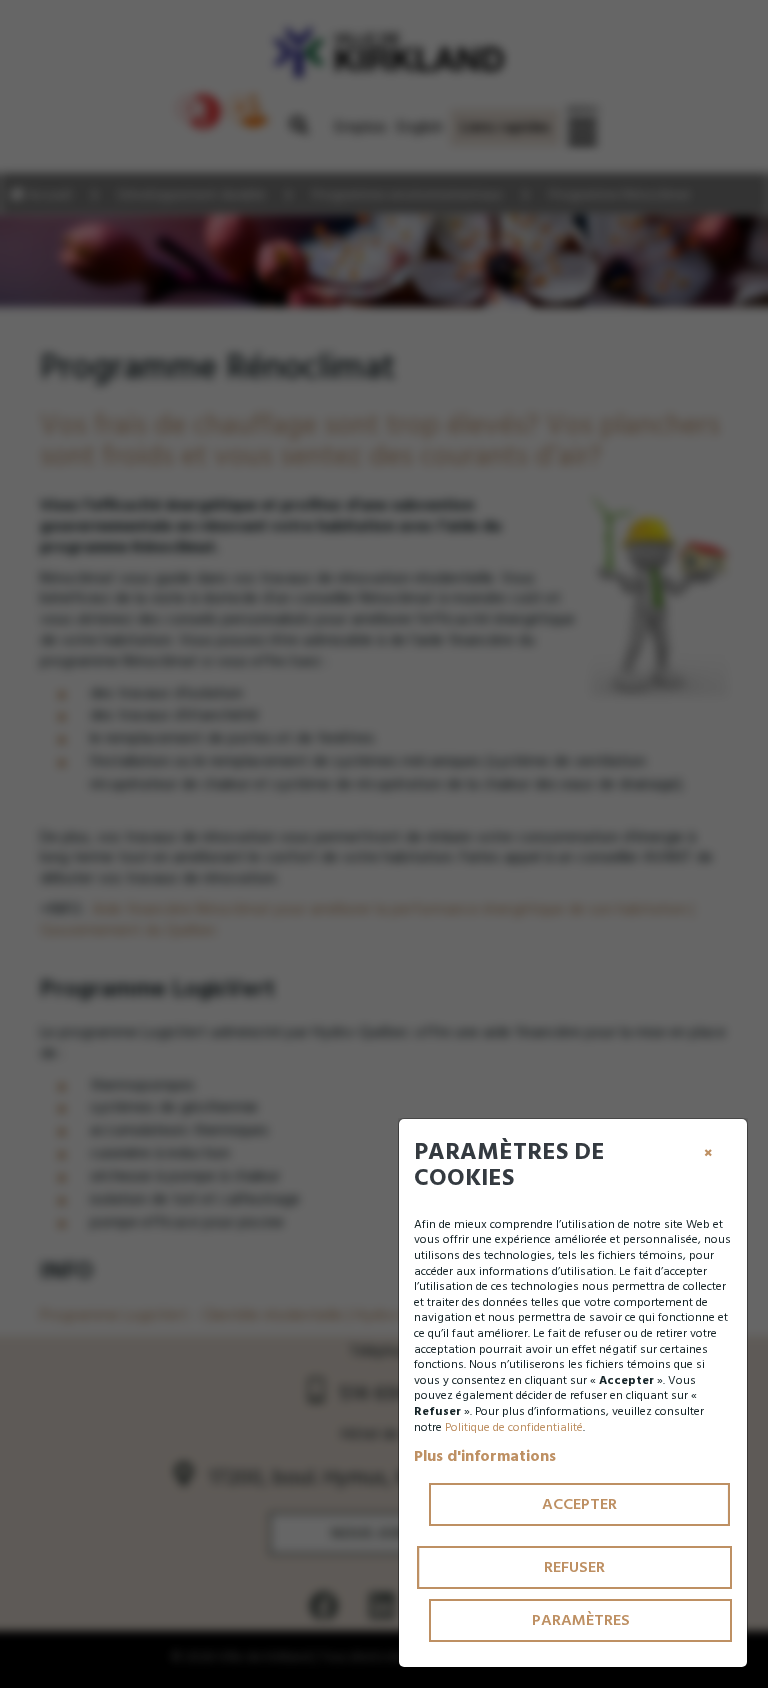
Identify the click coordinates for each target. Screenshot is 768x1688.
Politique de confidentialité (514, 1427)
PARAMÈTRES (581, 1620)
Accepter (579, 1504)
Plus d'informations (485, 1456)
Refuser (574, 1567)
